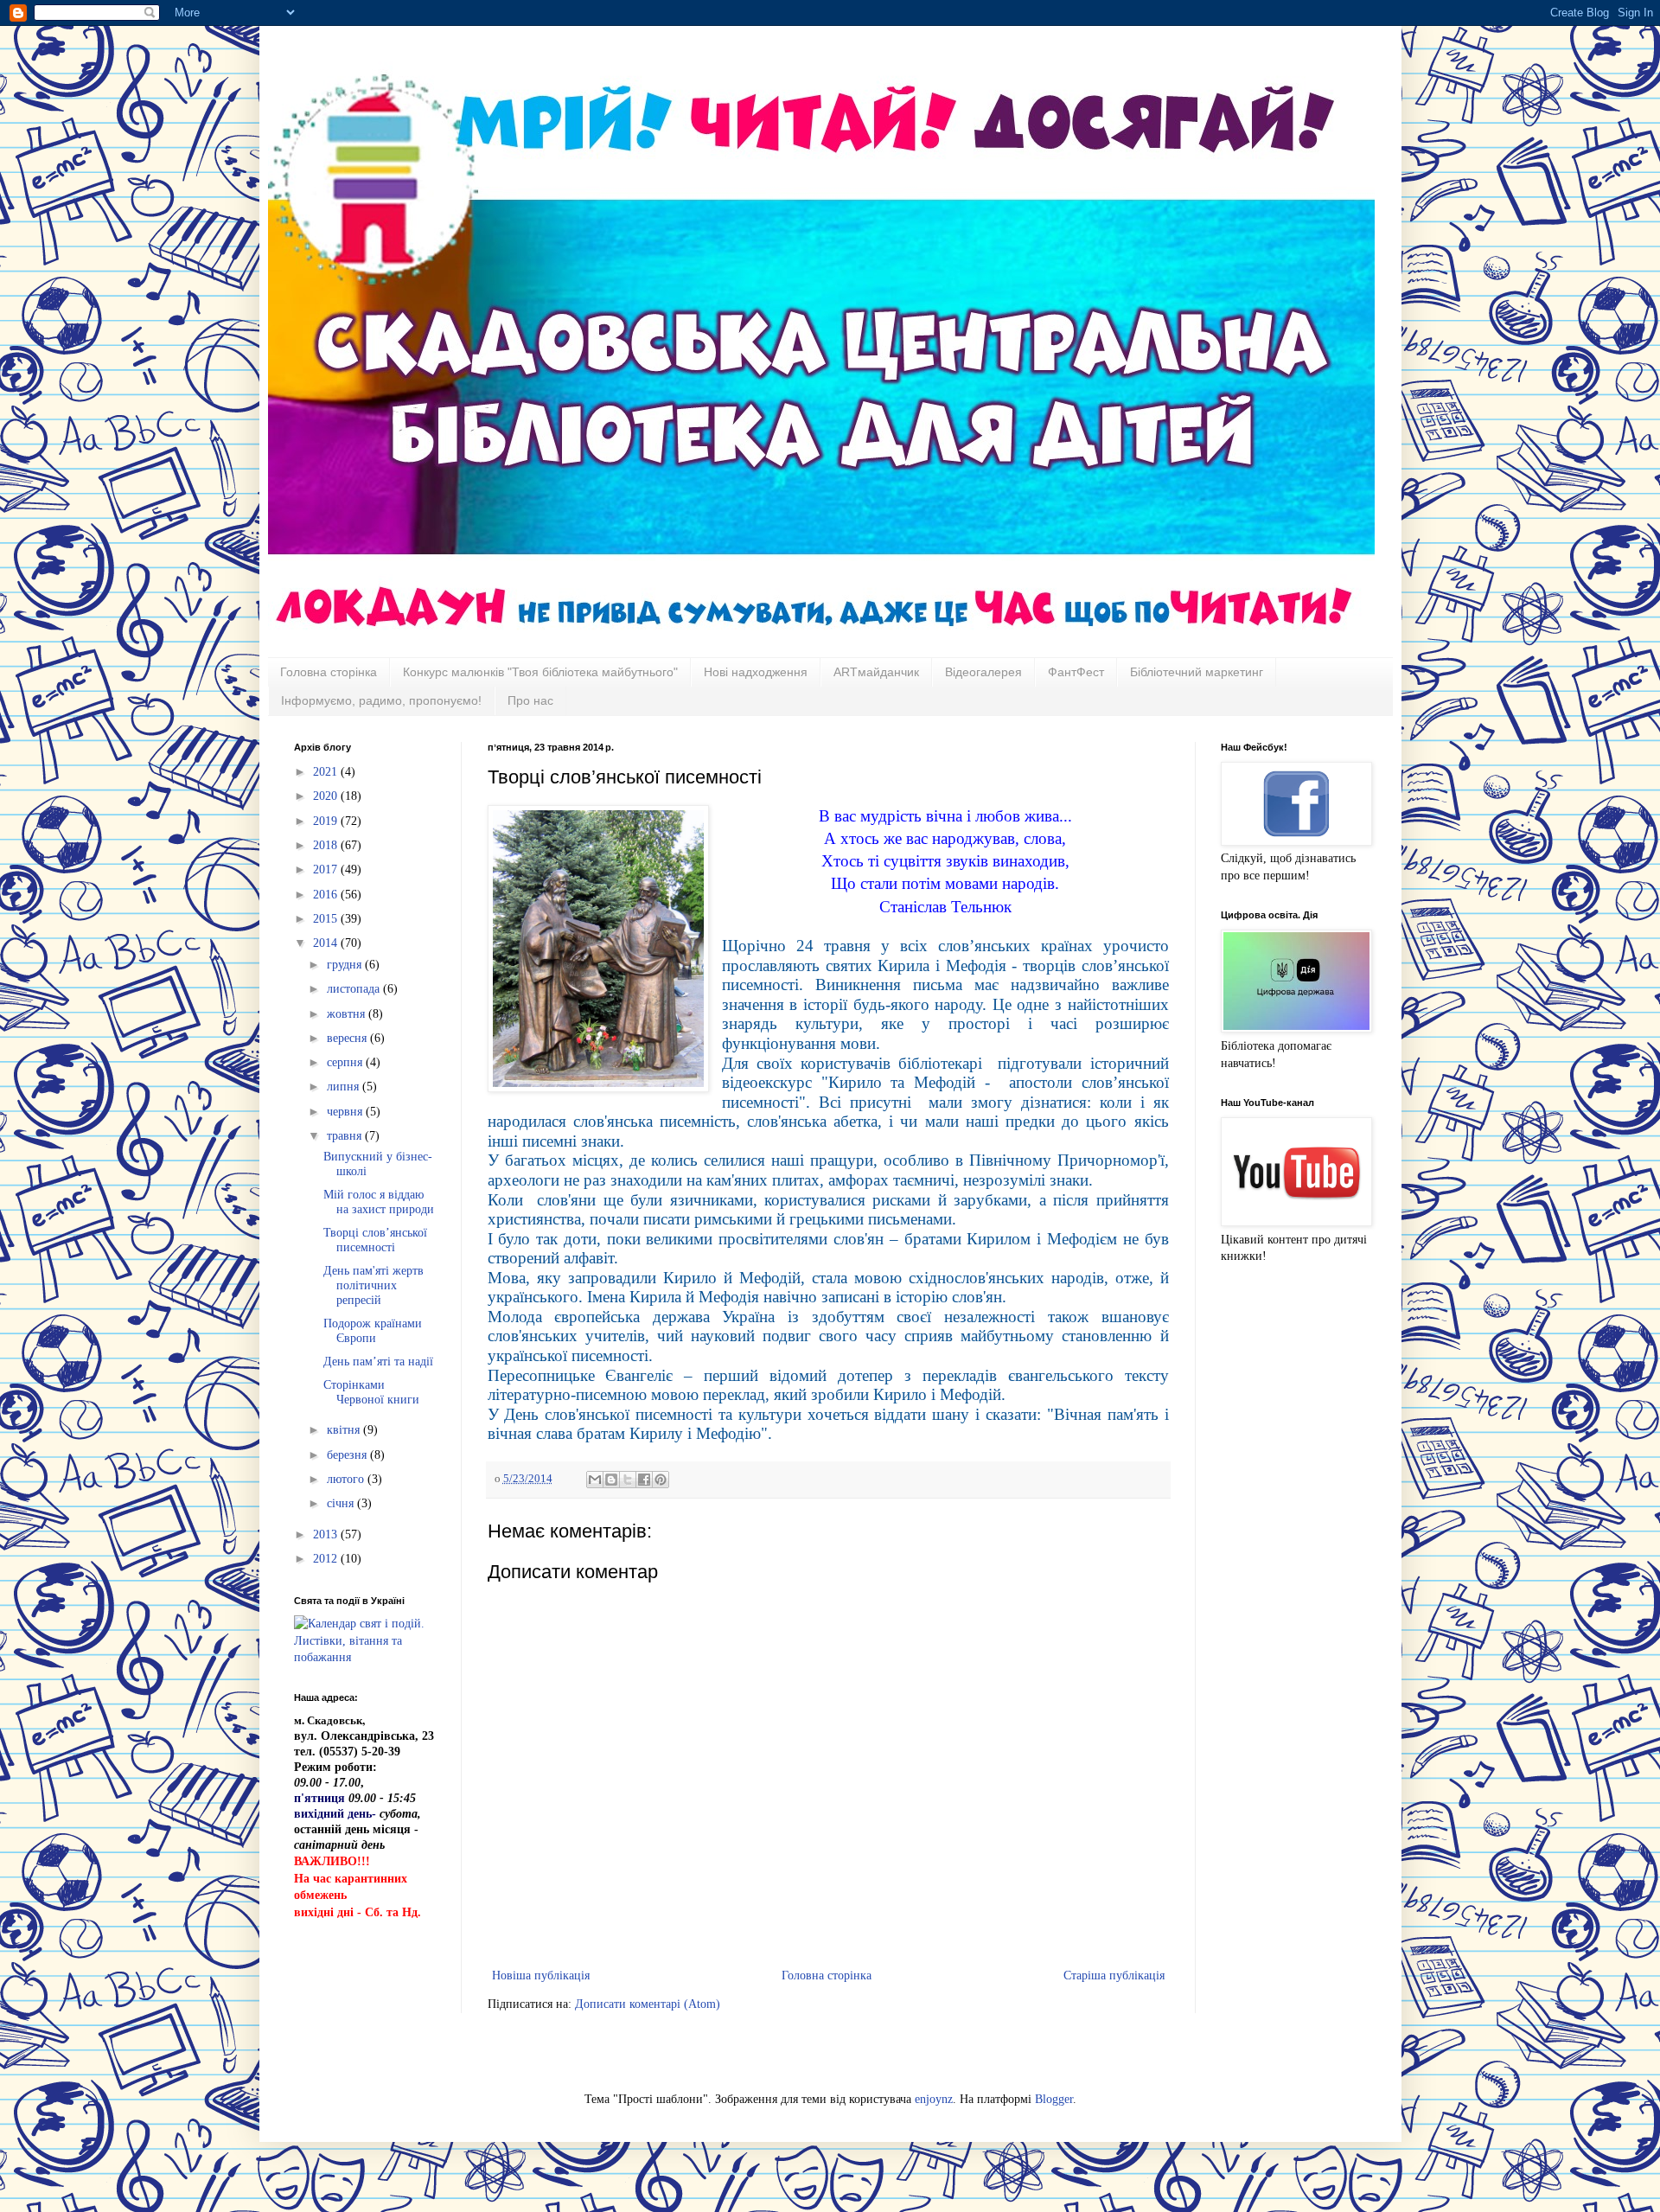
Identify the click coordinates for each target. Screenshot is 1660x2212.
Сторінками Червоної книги (371, 1392)
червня (346, 1112)
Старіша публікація (1114, 1975)
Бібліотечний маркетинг (1197, 672)
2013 (327, 1534)
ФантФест (1076, 672)
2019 (327, 821)
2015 (327, 919)
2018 (327, 845)
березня (348, 1455)
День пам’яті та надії (378, 1362)
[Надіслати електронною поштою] (595, 1480)
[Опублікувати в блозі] (611, 1480)
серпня (346, 1062)
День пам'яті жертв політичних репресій (373, 1285)
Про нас (530, 700)
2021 (327, 772)
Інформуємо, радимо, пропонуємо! (381, 700)
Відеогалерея (983, 672)
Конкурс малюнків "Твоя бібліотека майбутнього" (540, 672)
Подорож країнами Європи (373, 1331)
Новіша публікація (541, 1975)
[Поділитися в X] (628, 1480)
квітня (345, 1430)
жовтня (348, 1014)
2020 (327, 796)
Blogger (1054, 2099)
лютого (347, 1479)
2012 (327, 1559)
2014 (327, 943)
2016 (327, 895)
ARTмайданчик (876, 672)
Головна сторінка (329, 672)
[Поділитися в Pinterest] (661, 1480)
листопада (355, 989)
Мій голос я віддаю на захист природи (379, 1202)
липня (345, 1087)
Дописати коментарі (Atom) (648, 2004)
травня (346, 1136)
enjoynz (934, 2099)
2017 (327, 869)
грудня (346, 965)
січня (342, 1503)
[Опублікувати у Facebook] (644, 1480)
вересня (348, 1038)
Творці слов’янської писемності (375, 1240)
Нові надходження (756, 672)
